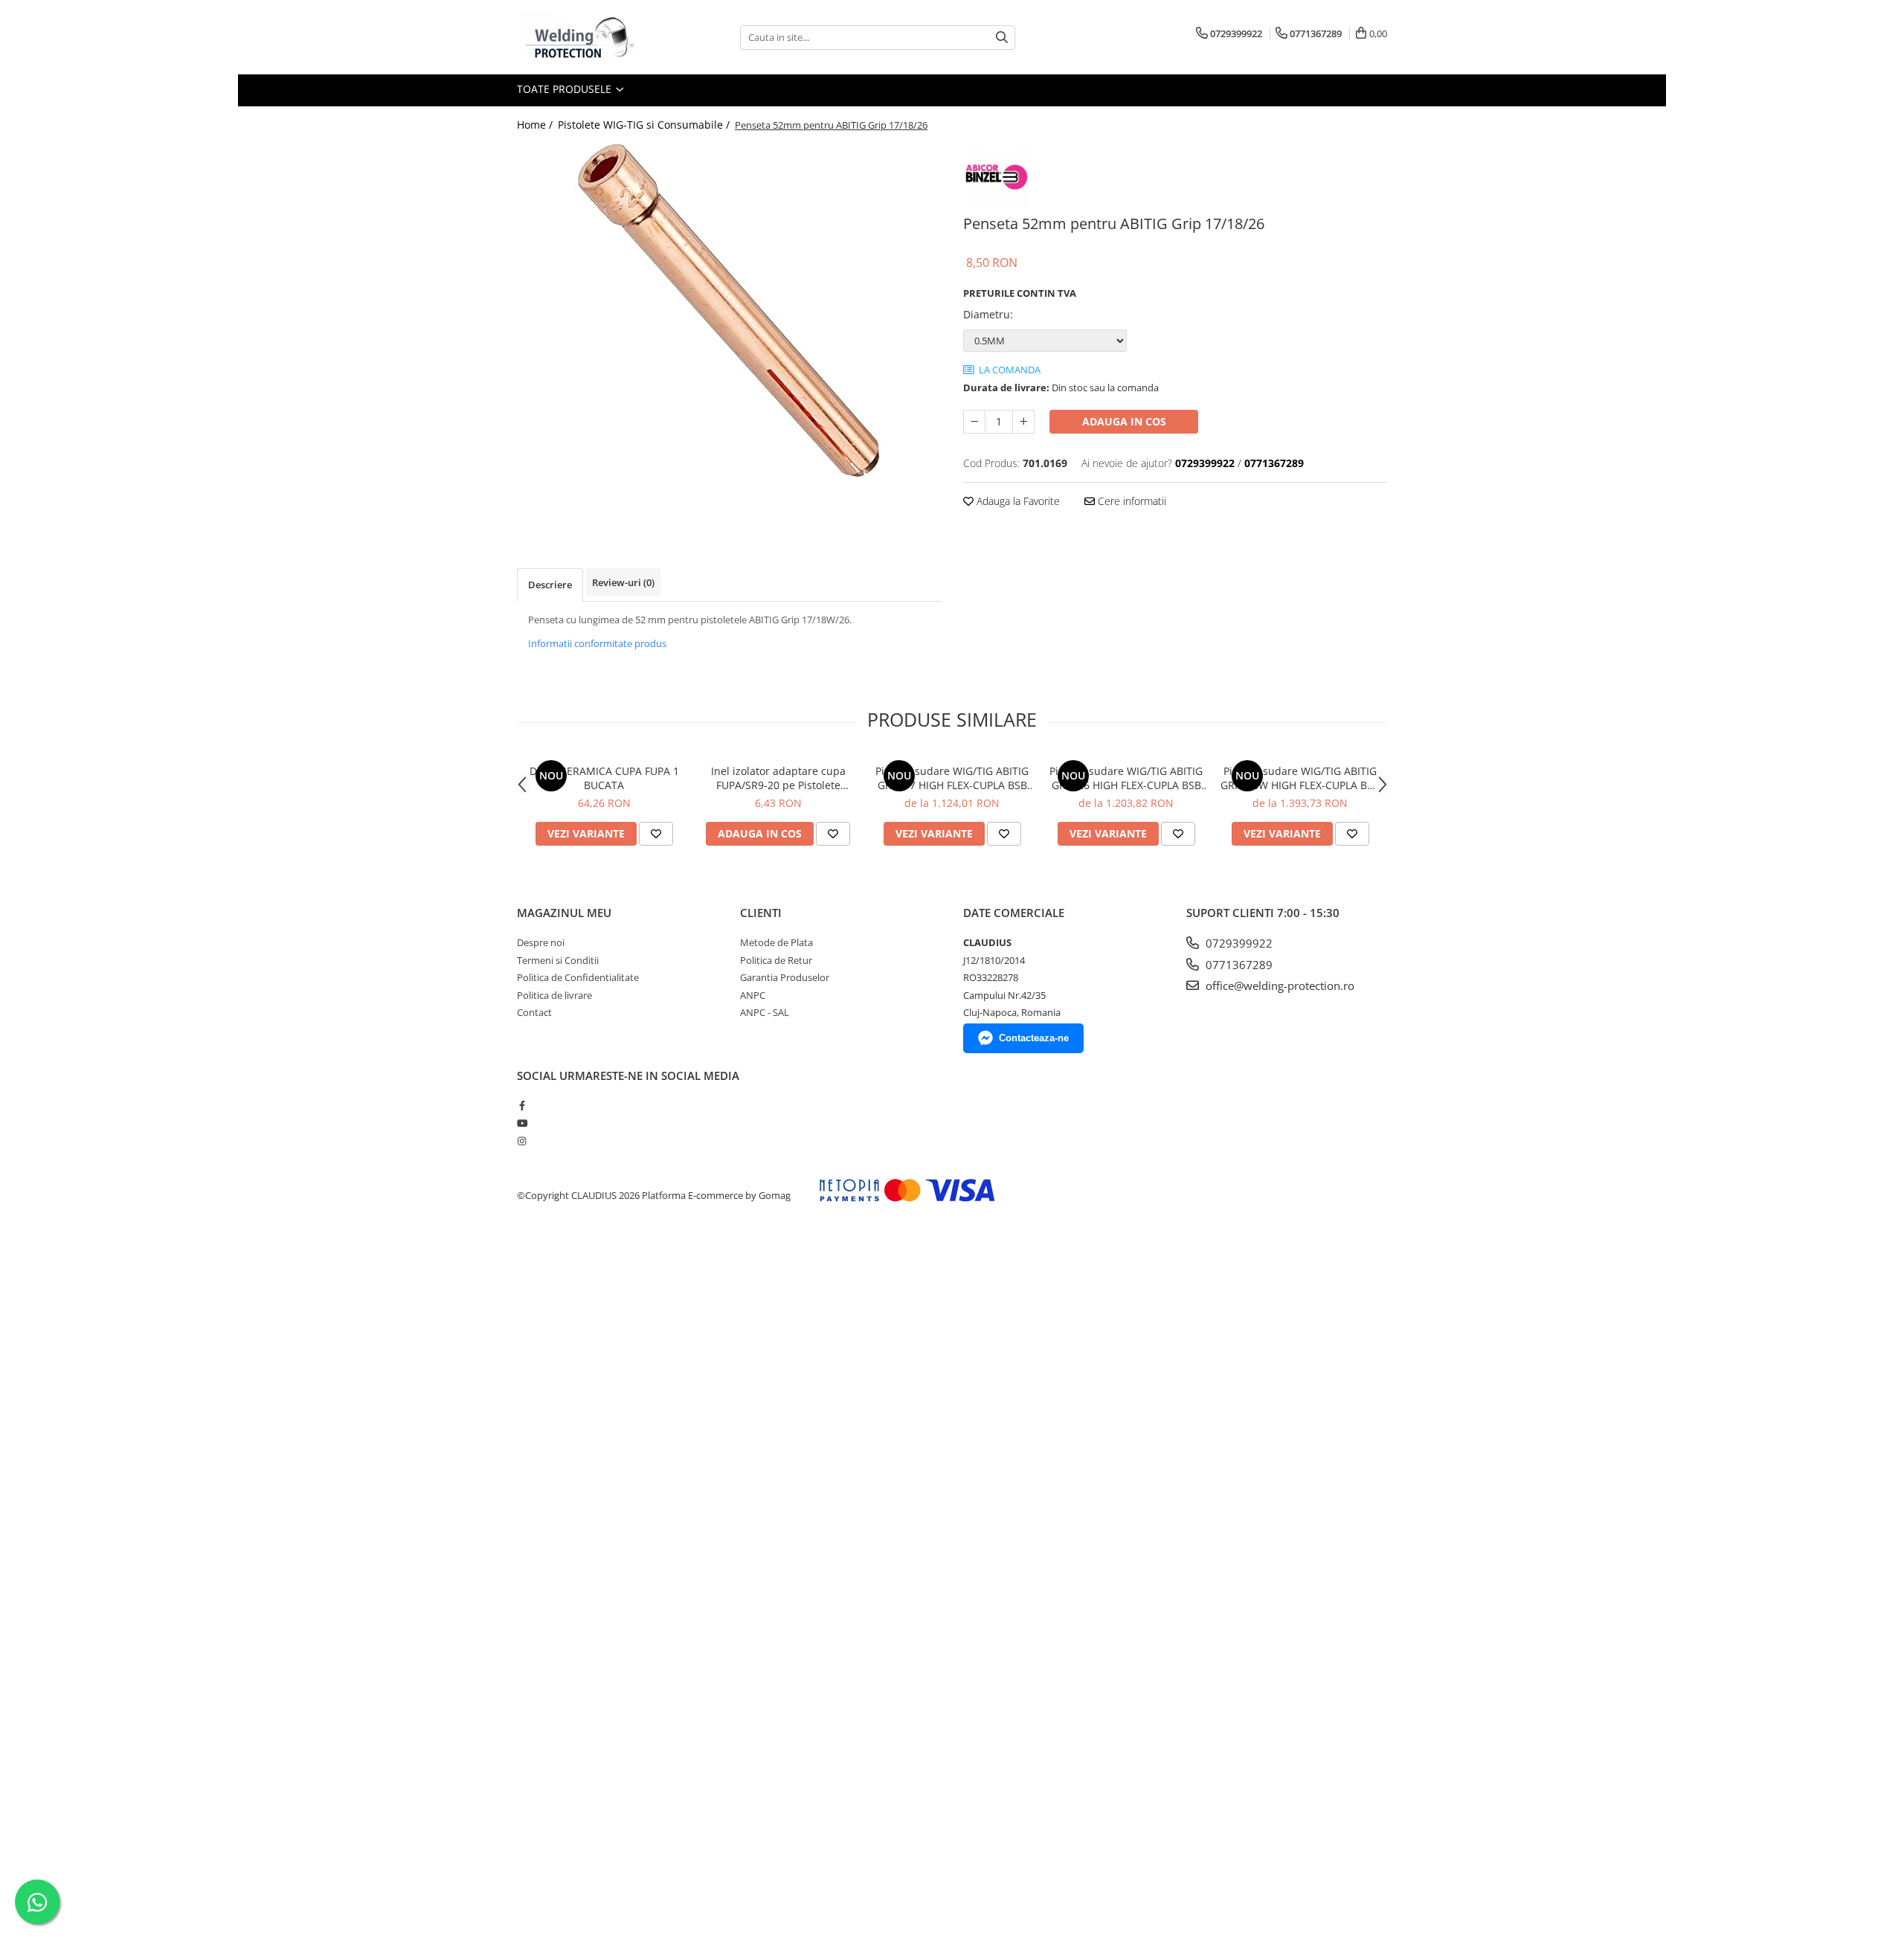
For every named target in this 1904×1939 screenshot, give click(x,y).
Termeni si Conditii (558, 960)
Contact (534, 1012)
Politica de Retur (776, 960)
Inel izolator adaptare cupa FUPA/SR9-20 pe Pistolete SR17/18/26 (778, 778)
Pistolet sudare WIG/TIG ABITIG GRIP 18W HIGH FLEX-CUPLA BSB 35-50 (1300, 778)
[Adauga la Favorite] (656, 834)
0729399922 (1238, 943)
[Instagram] (522, 1141)
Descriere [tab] (550, 585)
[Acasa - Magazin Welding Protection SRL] (591, 37)
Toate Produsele (566, 89)
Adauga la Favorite (1017, 501)
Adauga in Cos (1124, 421)
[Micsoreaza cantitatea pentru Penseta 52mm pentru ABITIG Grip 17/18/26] (974, 422)
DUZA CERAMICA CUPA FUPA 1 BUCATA (604, 778)
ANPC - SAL (765, 1012)
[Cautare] (1002, 38)
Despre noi (541, 942)
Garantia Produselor (785, 977)
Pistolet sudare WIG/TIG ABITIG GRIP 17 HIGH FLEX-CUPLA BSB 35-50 (952, 778)
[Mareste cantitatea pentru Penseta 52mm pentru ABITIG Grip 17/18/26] (1023, 422)
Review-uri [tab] (623, 582)
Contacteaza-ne (1034, 1038)
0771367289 (1238, 965)
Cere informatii (1130, 501)
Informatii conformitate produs (597, 643)
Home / (536, 125)
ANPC (753, 995)
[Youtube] (522, 1123)
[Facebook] (522, 1105)
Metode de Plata (776, 942)
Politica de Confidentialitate (578, 977)
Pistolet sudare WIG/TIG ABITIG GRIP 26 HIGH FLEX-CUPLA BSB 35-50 (1126, 778)
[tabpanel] (729, 311)
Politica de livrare (554, 995)
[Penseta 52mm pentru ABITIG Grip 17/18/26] (729, 311)
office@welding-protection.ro (1279, 985)
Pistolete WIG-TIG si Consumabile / (645, 125)
